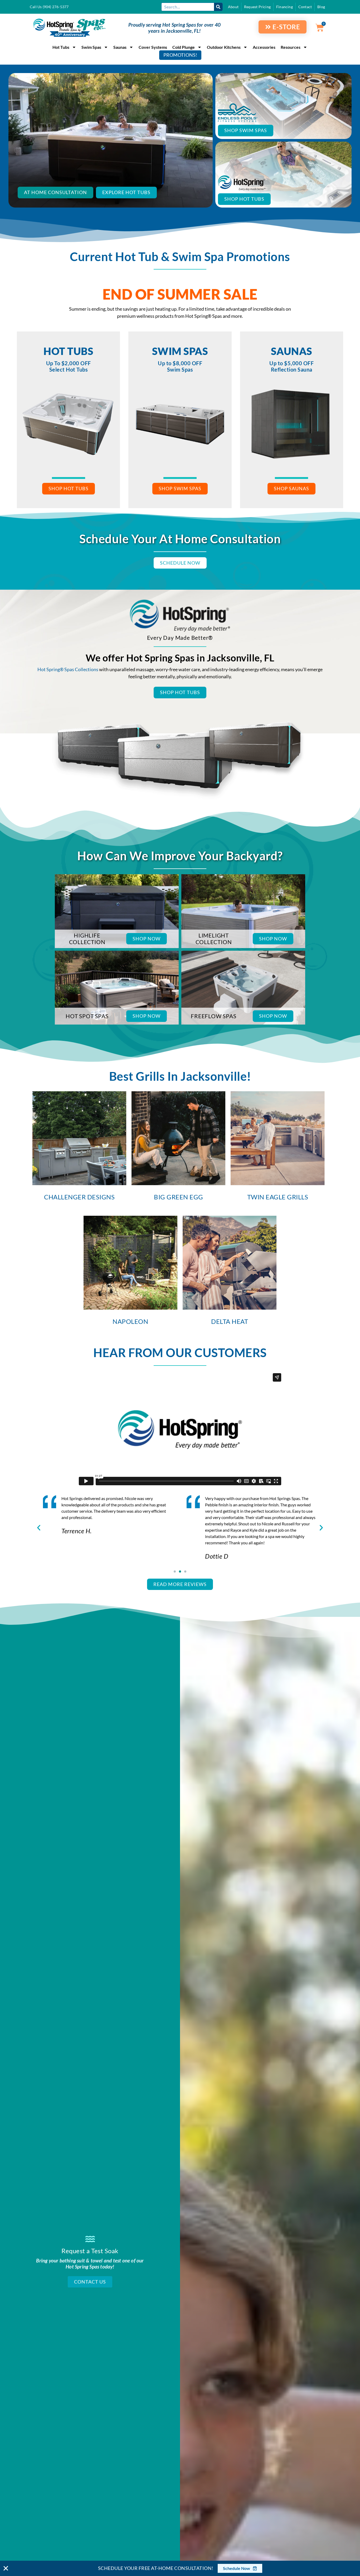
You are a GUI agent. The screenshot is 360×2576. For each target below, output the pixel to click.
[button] (39, 1528)
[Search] (218, 7)
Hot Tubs (61, 47)
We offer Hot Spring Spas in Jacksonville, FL (180, 658)
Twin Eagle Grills (278, 1197)
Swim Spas (91, 47)
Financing (284, 7)
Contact (305, 7)
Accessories (264, 47)
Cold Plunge (184, 47)
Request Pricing (257, 7)
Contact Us (90, 2282)
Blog (321, 7)
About (233, 7)
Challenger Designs (79, 1197)
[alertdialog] (180, 2568)
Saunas (120, 47)
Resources (291, 47)
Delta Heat (230, 1321)
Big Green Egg (179, 1197)
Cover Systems (153, 47)
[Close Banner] (6, 2568)
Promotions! (180, 55)
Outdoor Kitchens (224, 47)
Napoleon (130, 1321)
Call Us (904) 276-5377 (49, 7)
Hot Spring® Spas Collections (68, 669)
